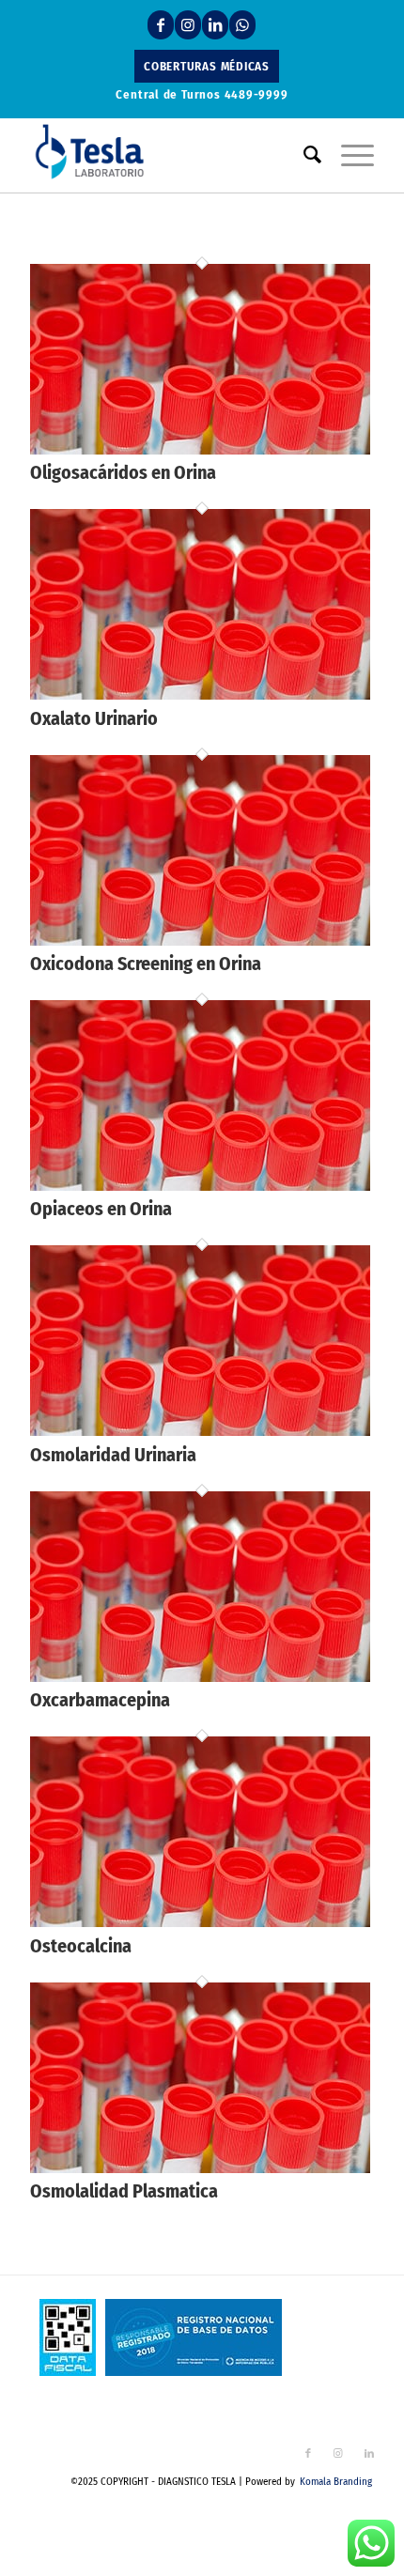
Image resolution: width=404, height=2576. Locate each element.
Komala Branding (336, 2482)
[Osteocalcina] (200, 1922)
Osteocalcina (81, 1946)
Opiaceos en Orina (101, 1209)
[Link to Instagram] (188, 25)
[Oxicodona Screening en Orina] (200, 941)
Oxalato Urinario (94, 718)
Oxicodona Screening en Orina (146, 964)
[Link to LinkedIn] (215, 25)
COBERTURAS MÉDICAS (207, 66)
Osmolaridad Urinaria (113, 1455)
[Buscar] (303, 155)
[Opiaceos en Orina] (200, 1186)
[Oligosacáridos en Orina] (200, 449)
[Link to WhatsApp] (242, 25)
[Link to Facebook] (161, 25)
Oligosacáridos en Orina (123, 472)
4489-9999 (256, 94)
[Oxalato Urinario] (200, 694)
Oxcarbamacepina (100, 1700)
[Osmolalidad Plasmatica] (200, 2168)
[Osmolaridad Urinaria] (200, 1431)
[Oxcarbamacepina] (200, 1677)
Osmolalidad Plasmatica (124, 2191)
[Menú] (348, 155)
